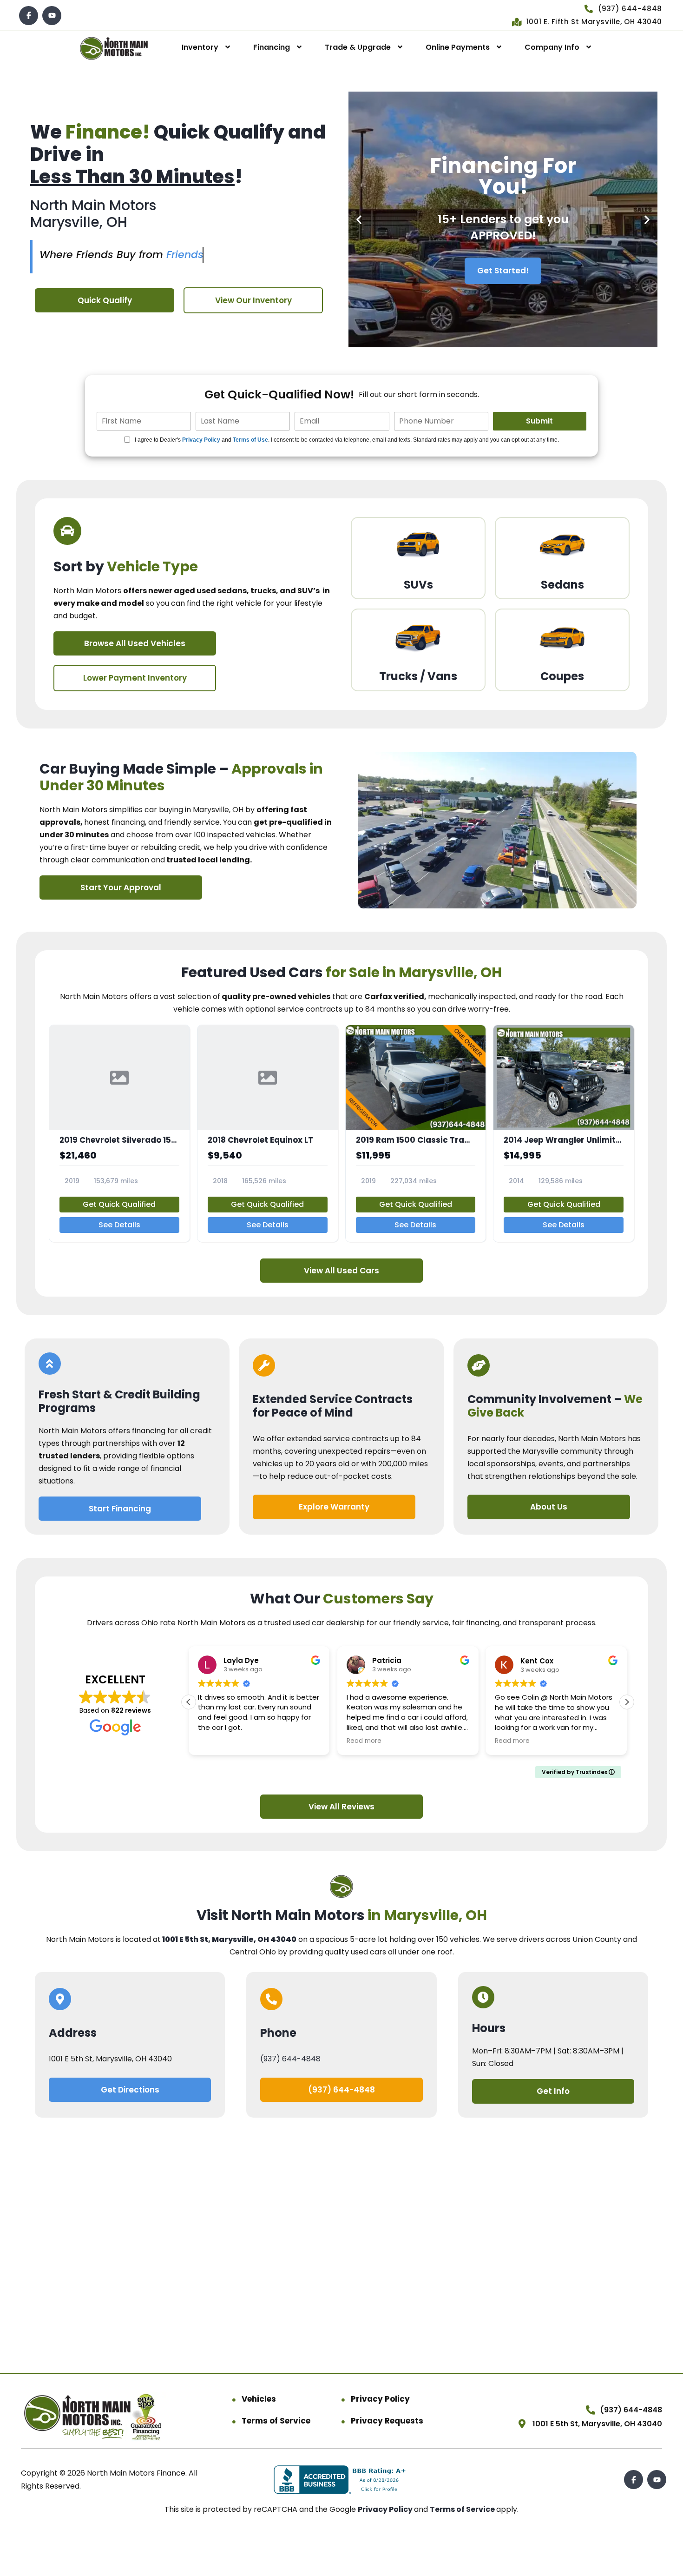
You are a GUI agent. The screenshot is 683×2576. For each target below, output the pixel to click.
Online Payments (458, 47)
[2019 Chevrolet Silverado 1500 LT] (119, 1133)
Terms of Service (276, 2421)
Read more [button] (364, 1741)
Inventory (200, 47)
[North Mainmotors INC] (114, 48)
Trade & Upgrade (358, 47)
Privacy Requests (387, 2421)
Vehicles (259, 2399)
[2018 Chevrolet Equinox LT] (268, 1133)
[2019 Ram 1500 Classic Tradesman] (416, 1133)
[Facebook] (29, 16)
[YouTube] (52, 16)
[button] (359, 220)
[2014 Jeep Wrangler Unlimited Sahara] (564, 1133)
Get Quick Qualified (119, 1204)
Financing (272, 47)
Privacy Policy (201, 440)
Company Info (552, 47)
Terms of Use (250, 440)
